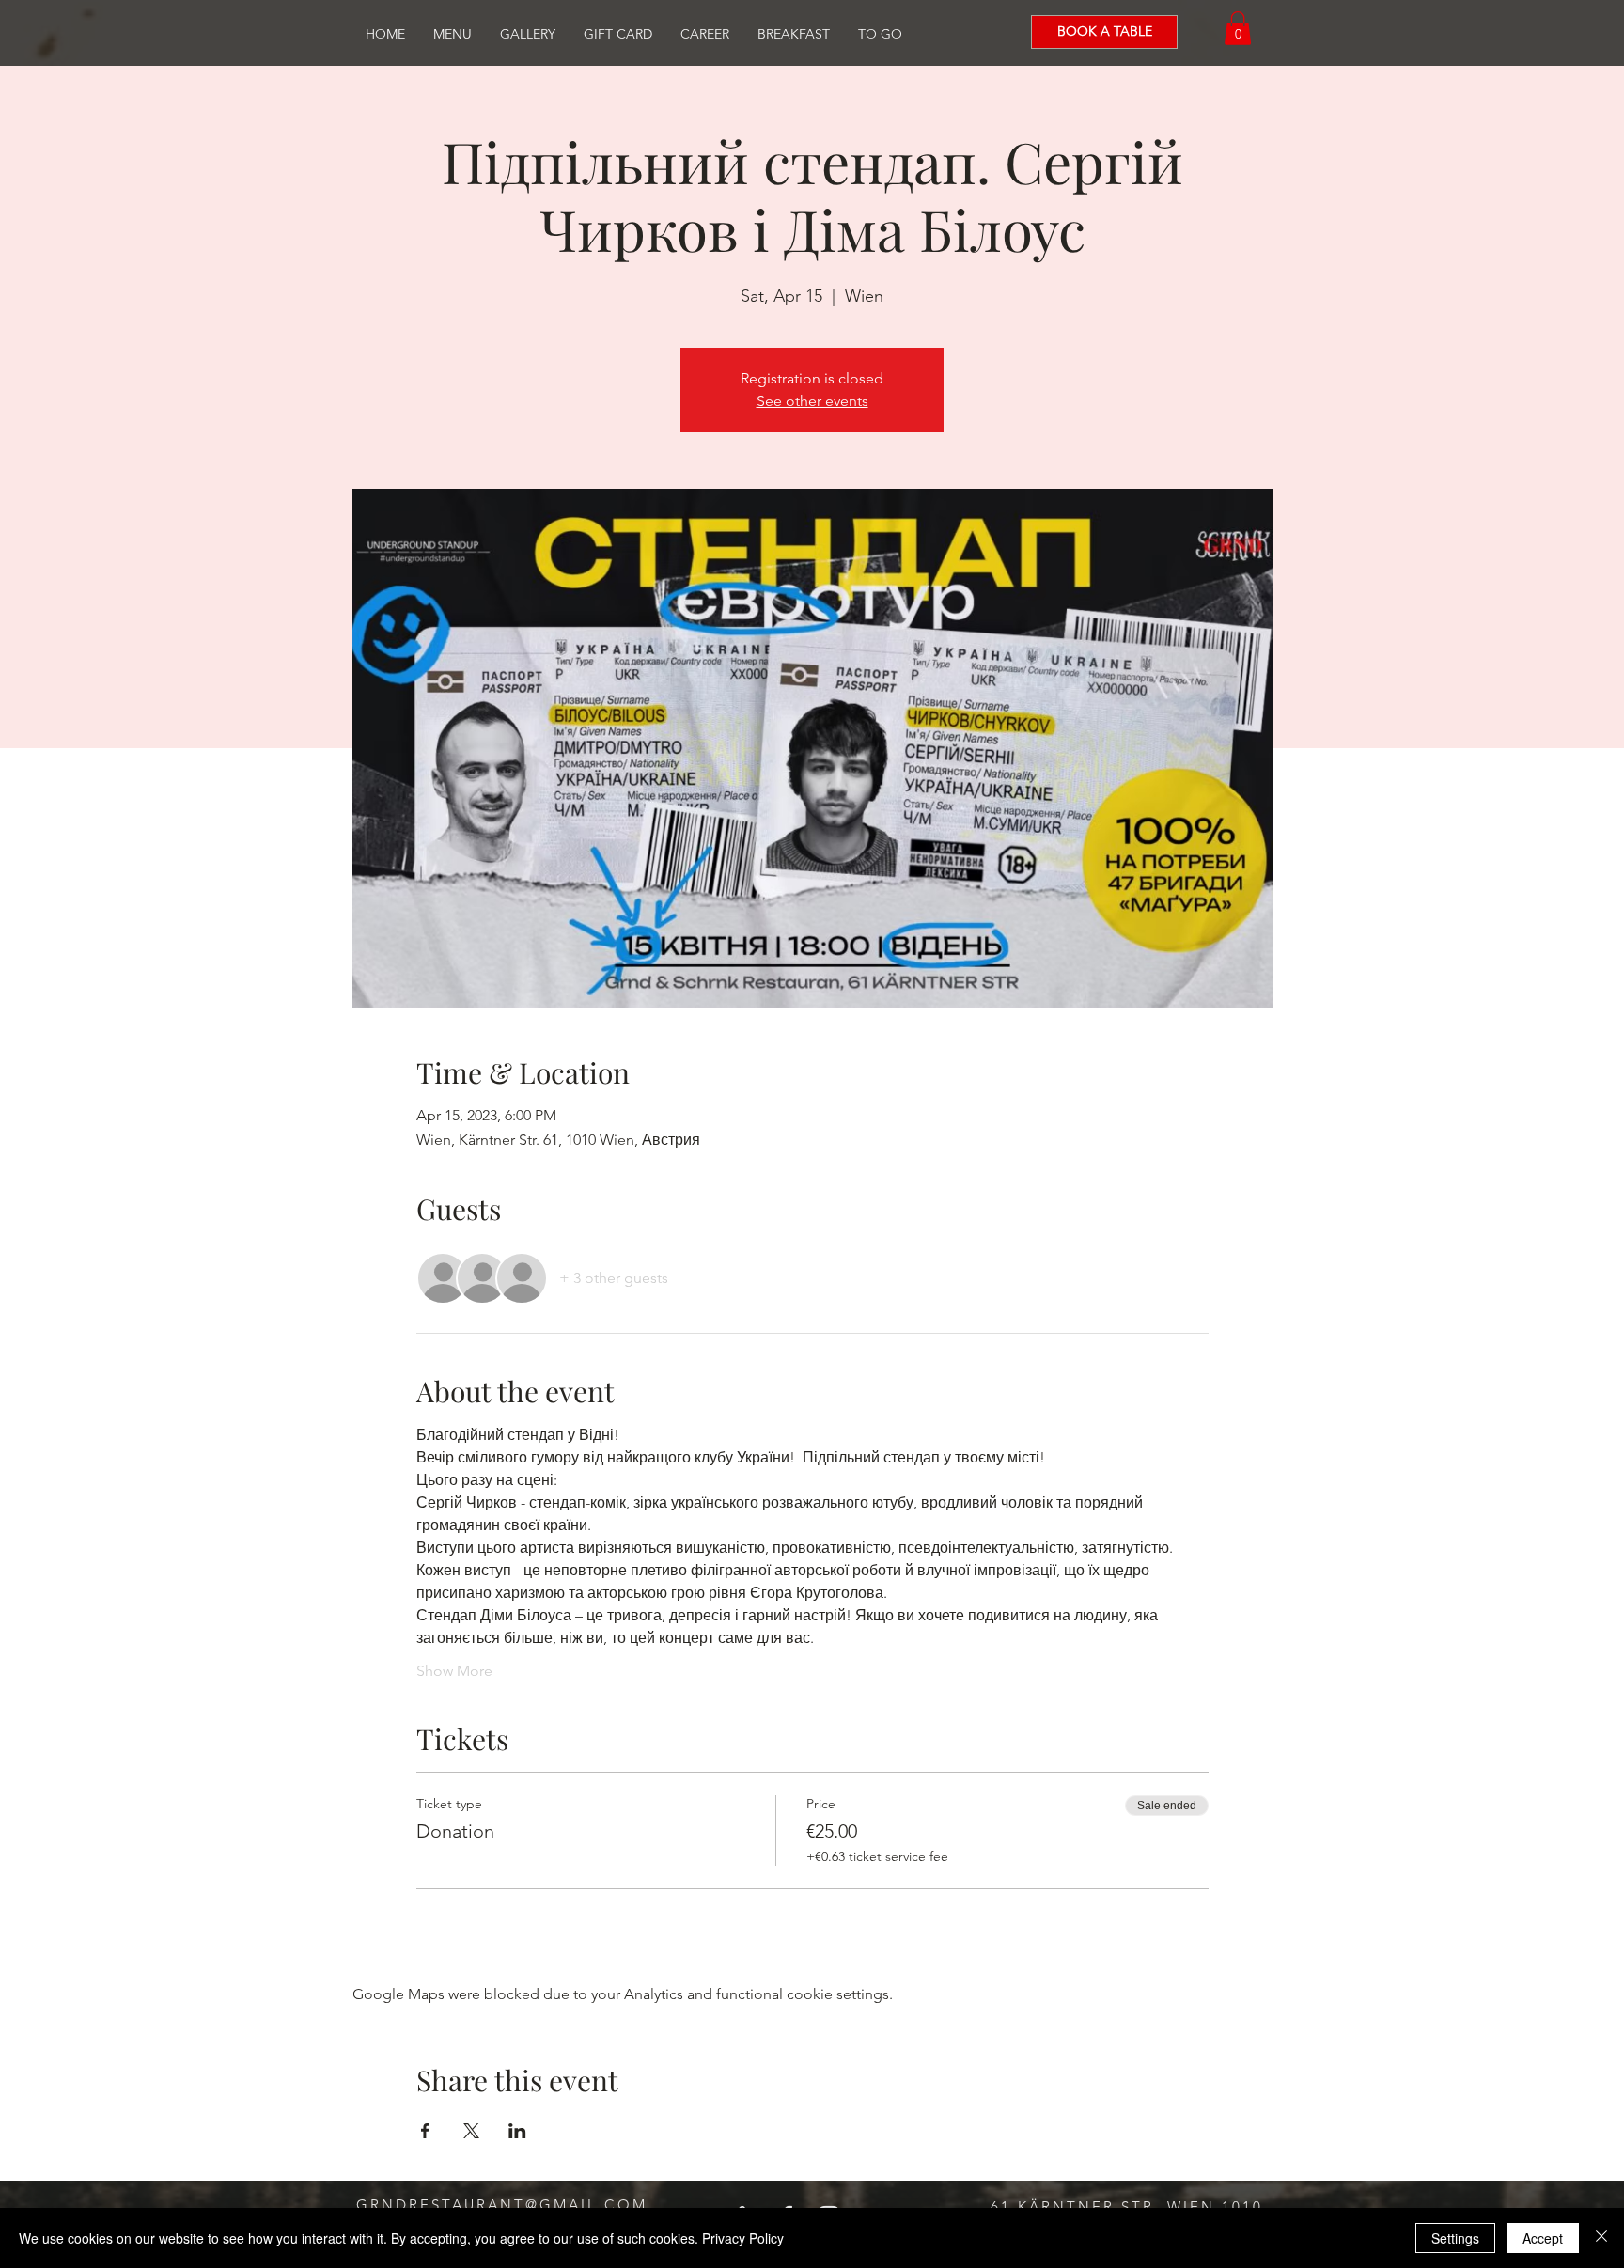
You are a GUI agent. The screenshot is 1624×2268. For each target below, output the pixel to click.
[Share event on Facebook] (425, 2131)
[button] (1238, 28)
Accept (1543, 2238)
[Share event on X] (471, 2131)
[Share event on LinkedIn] (517, 2131)
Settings (1455, 2238)
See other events (812, 401)
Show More (454, 1671)
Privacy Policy (743, 2238)
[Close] (1601, 2238)
